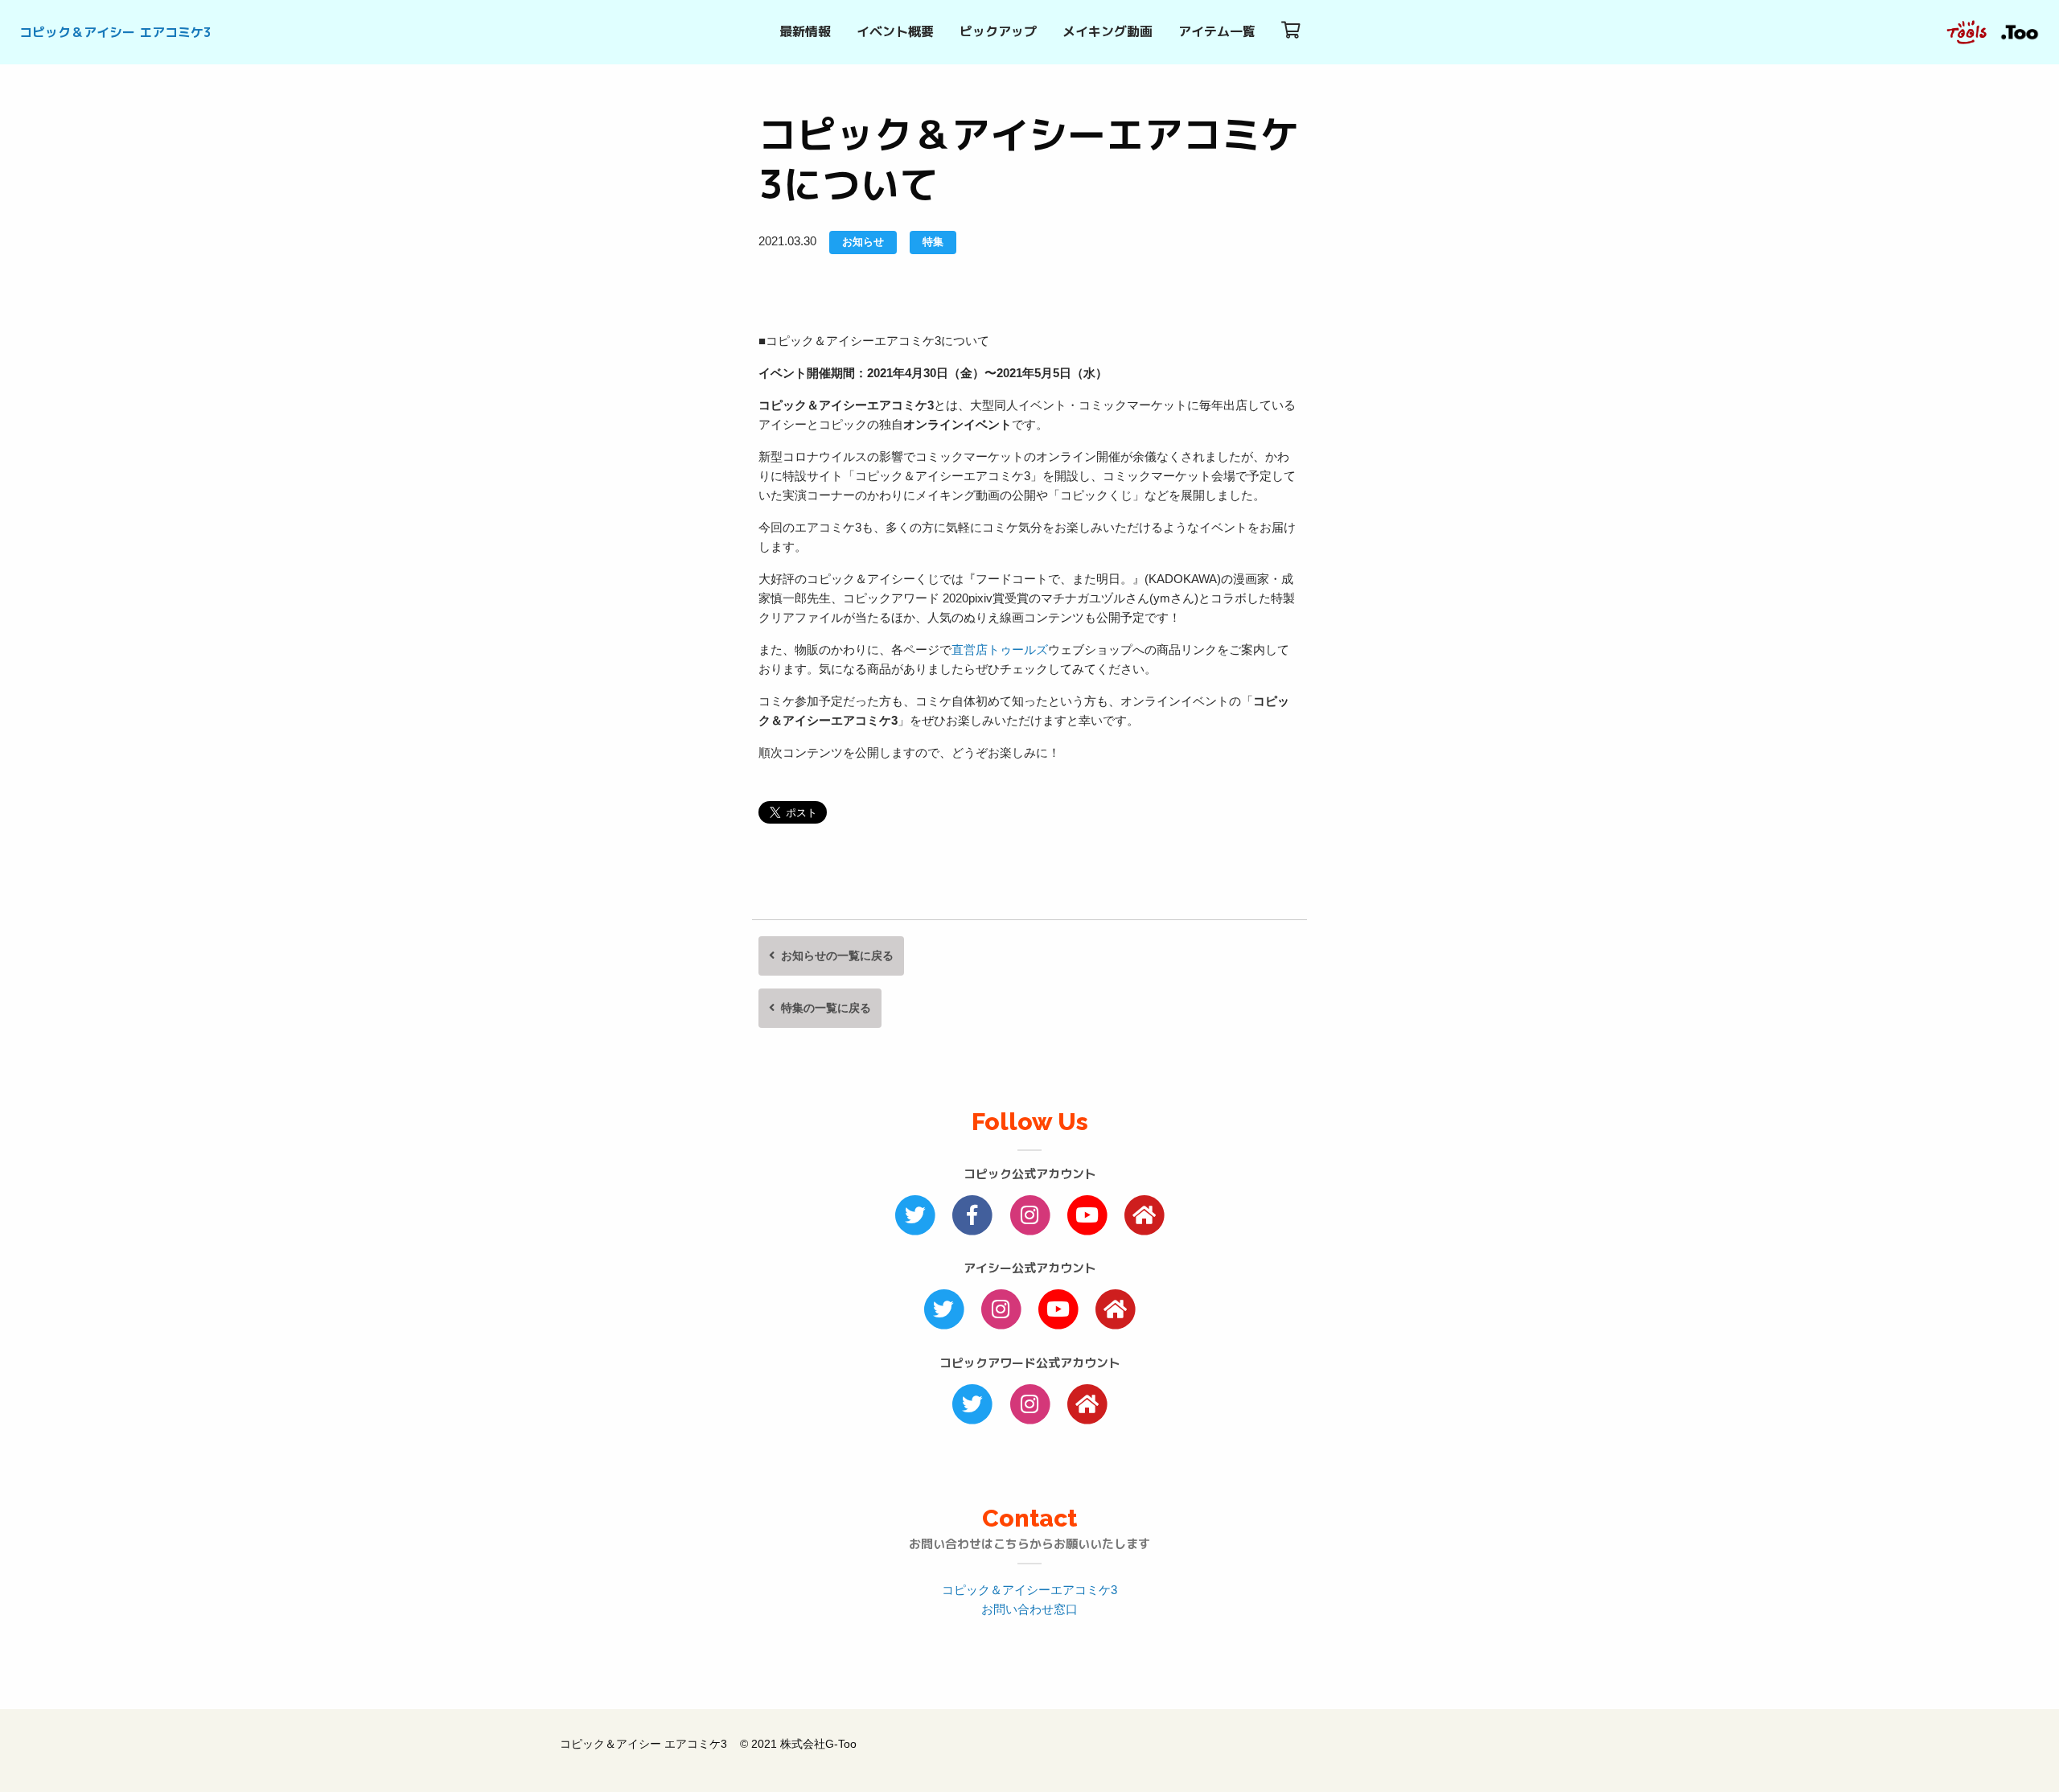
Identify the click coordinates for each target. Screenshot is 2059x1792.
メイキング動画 (1108, 31)
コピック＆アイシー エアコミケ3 (115, 32)
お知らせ (863, 242)
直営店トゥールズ (1000, 649)
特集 (933, 242)
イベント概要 (895, 31)
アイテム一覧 (1217, 31)
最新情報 (805, 31)
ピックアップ (998, 31)
